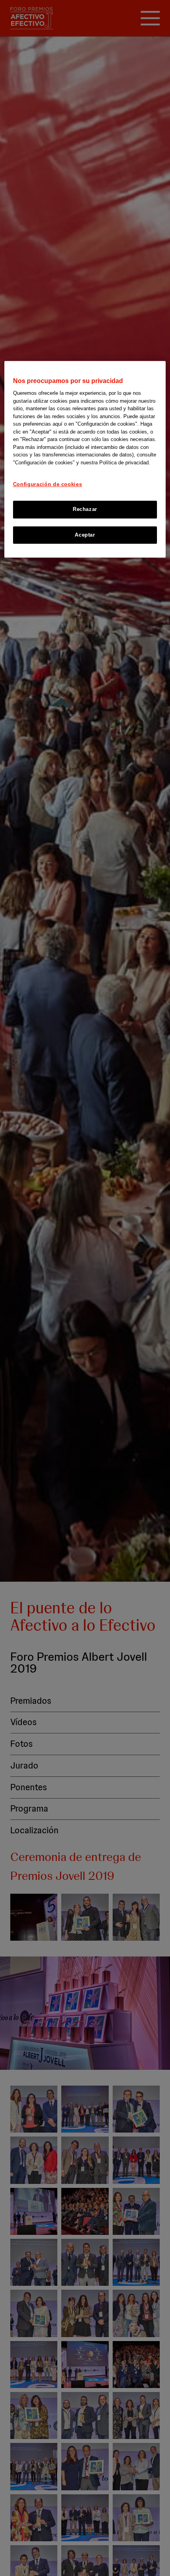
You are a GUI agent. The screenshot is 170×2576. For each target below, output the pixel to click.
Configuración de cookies (48, 484)
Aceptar (85, 535)
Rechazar (85, 510)
